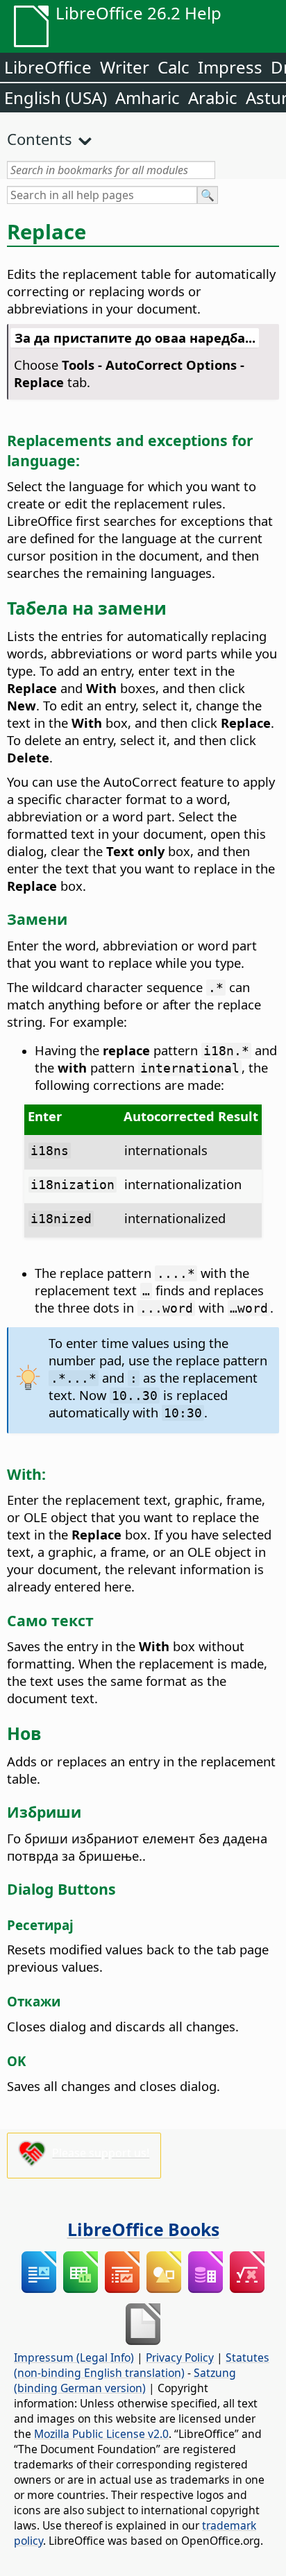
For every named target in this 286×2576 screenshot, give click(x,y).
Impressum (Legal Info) (74, 2357)
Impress (230, 67)
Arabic (213, 97)
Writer (125, 67)
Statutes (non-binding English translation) (142, 2365)
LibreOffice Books (143, 2229)
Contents (40, 139)
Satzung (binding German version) (125, 2380)
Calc (174, 67)
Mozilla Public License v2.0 (101, 2434)
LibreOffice (48, 67)
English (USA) (56, 97)
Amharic (148, 97)
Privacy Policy (180, 2357)
